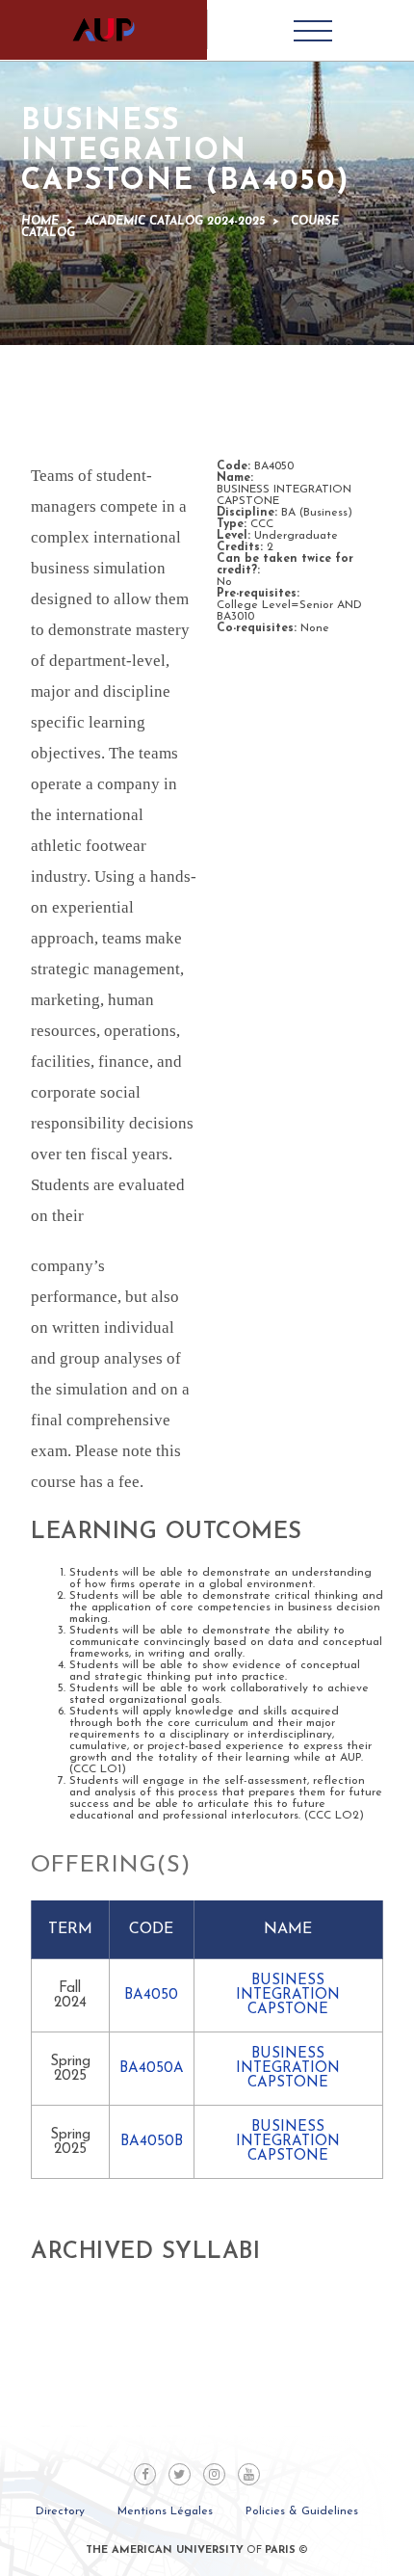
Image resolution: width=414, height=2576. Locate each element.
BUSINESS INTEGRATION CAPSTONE (288, 1995)
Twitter (180, 2474)
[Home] (103, 30)
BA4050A (152, 2069)
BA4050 (151, 1995)
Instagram (214, 2474)
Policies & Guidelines (302, 2511)
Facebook (145, 2474)
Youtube (249, 2474)
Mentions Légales (165, 2511)
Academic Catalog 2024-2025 (175, 222)
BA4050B (152, 2142)
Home (40, 222)
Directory (60, 2511)
